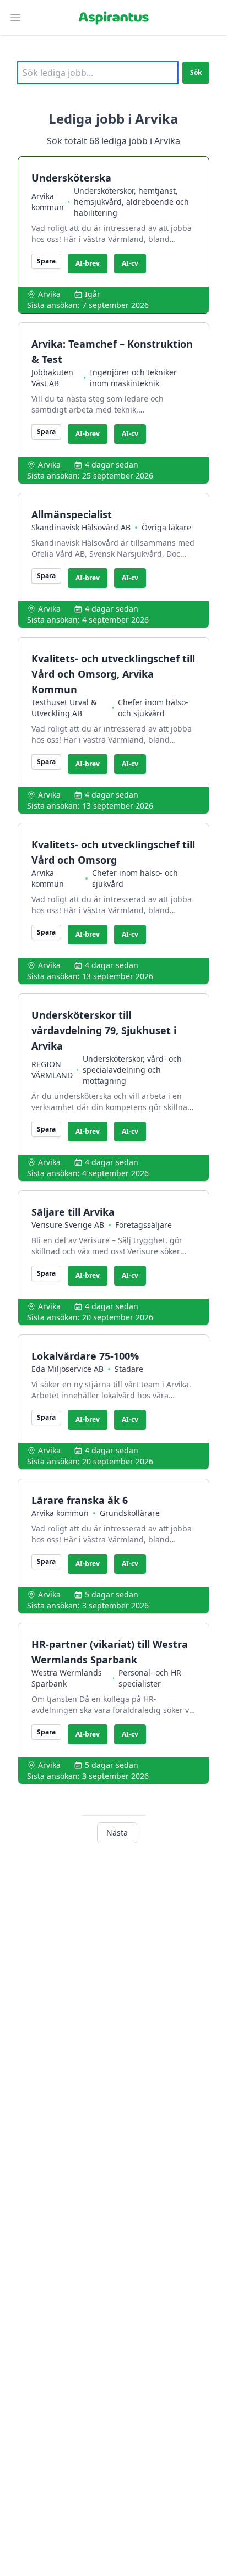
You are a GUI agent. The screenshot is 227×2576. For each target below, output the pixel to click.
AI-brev (88, 263)
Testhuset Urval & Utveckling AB (64, 708)
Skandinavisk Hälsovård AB (81, 527)
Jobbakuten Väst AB (52, 378)
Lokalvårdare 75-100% (85, 1356)
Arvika (49, 294)
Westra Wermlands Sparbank (67, 1678)
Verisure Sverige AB (68, 1225)
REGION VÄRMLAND (52, 1070)
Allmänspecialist (72, 514)
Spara (46, 261)
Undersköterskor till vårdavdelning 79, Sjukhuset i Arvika (104, 1030)
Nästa (117, 1833)
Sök (196, 72)
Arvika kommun (48, 202)
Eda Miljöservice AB (67, 1369)
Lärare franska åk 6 (80, 1500)
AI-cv (130, 263)
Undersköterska (71, 178)
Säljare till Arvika (73, 1212)
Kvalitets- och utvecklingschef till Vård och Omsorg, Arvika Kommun (113, 674)
